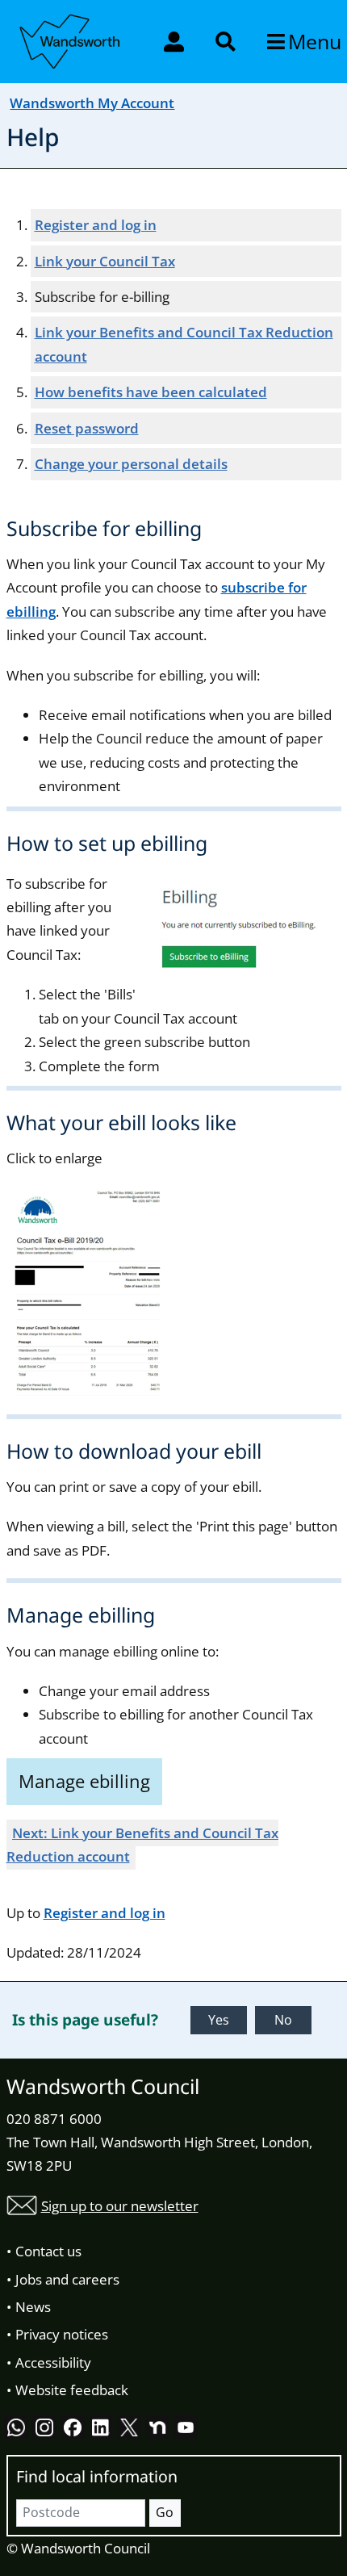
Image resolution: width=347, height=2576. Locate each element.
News (33, 2307)
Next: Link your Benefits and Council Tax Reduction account (143, 1845)
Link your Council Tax (105, 261)
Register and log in (96, 225)
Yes (219, 2020)
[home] (71, 39)
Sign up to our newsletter (120, 2206)
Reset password (87, 428)
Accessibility (53, 2362)
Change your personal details (131, 464)
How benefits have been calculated (151, 392)
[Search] (227, 41)
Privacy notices (62, 2334)
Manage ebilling (84, 1781)
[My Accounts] (176, 41)
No (283, 2020)
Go (165, 2512)
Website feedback (72, 2390)
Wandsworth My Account (92, 103)
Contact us (48, 2251)
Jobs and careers (67, 2279)
